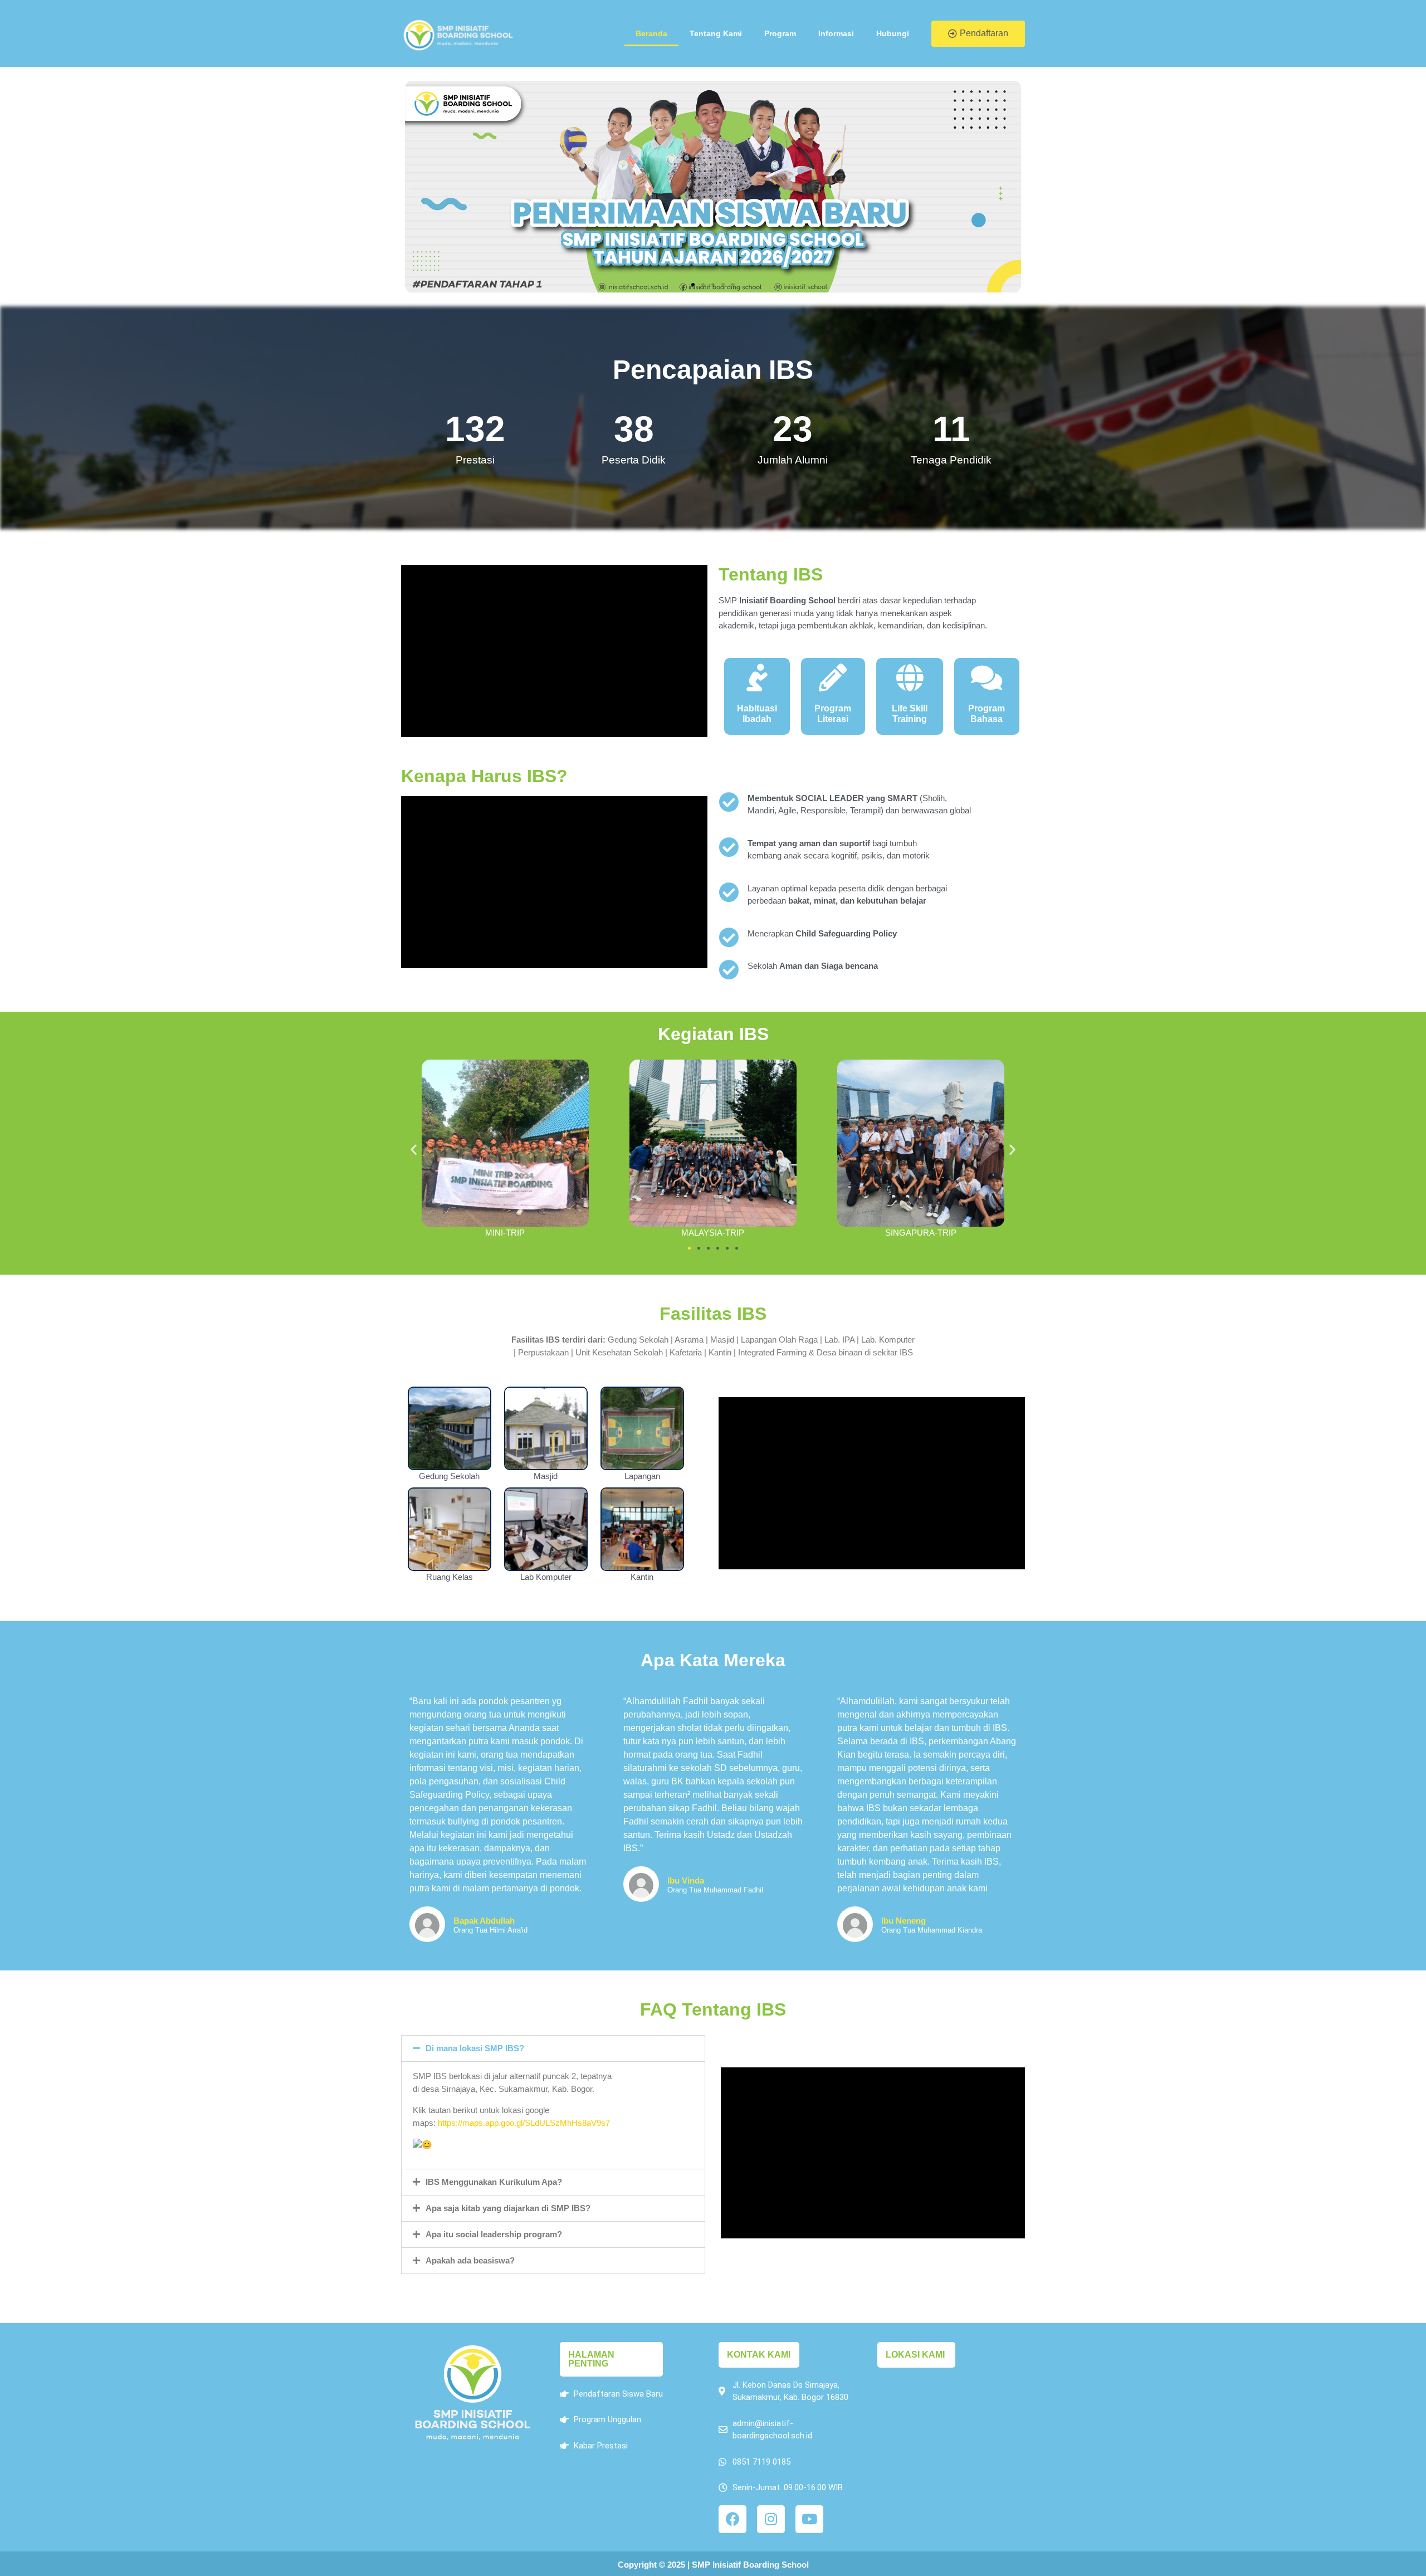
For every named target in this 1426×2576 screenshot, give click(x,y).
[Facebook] (732, 2519)
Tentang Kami (716, 33)
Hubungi (893, 33)
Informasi (836, 33)
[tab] (553, 2048)
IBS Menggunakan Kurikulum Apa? (494, 2182)
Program (780, 33)
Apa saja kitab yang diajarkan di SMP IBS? (508, 2208)
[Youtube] (809, 2519)
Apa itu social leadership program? (494, 2234)
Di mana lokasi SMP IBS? (475, 2048)
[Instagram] (771, 2519)
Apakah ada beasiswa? (470, 2260)
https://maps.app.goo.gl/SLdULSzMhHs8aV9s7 (524, 2123)
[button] (978, 34)
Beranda (651, 33)
